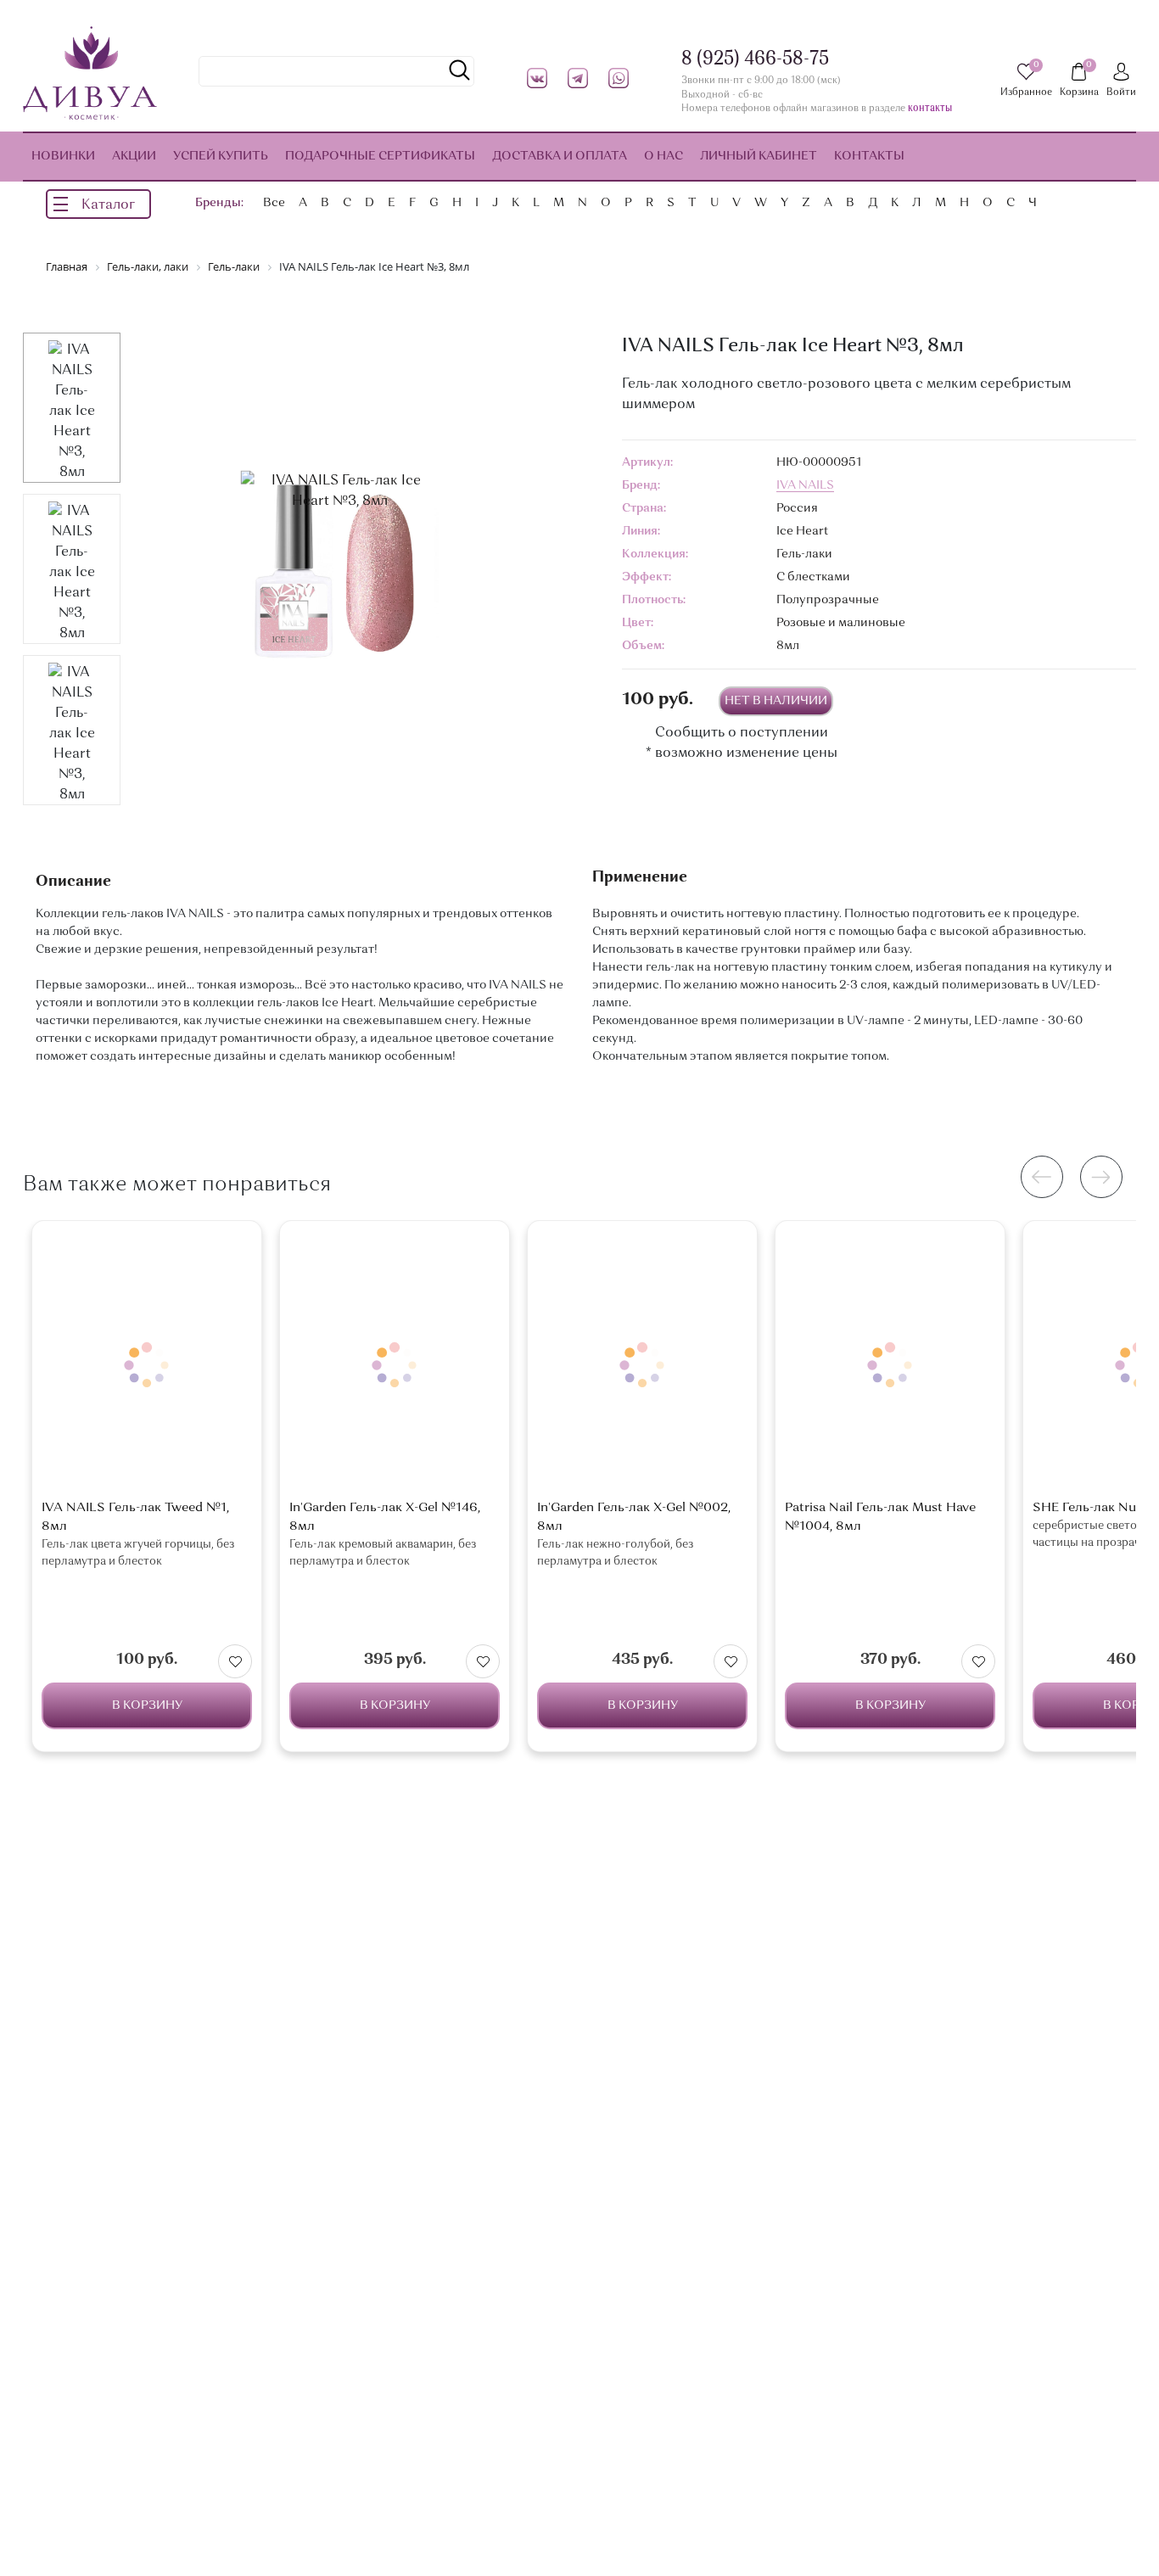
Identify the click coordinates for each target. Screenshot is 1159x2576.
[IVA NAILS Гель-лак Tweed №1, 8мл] (147, 1365)
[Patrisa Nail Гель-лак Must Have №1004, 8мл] (890, 1365)
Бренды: (219, 203)
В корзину (147, 1705)
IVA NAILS (805, 485)
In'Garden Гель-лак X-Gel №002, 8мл (634, 1518)
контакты (930, 109)
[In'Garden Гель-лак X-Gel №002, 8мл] (642, 1365)
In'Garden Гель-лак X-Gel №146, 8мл (385, 1518)
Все (274, 203)
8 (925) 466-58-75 (755, 59)
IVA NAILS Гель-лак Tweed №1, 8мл (135, 1518)
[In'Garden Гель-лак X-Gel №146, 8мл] (395, 1365)
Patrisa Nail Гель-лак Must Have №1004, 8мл (880, 1518)
